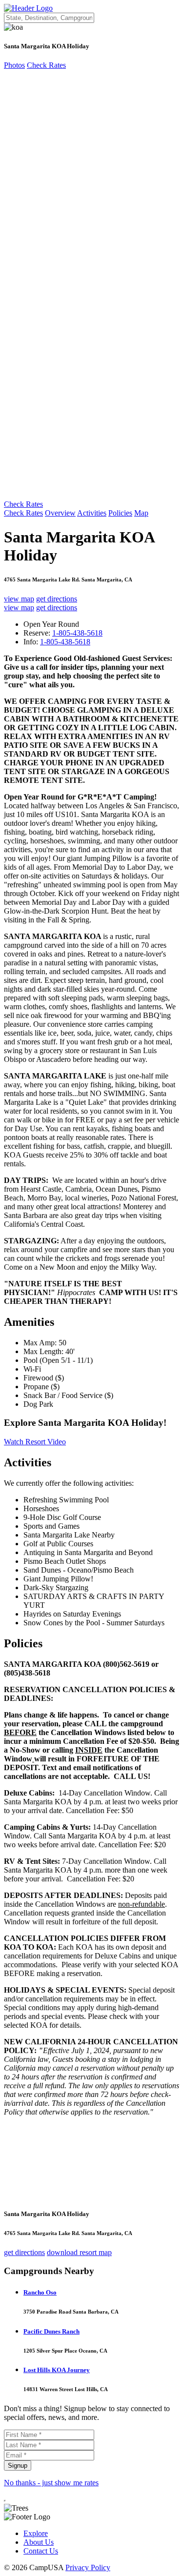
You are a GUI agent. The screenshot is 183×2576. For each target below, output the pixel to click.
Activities (92, 513)
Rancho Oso (40, 2292)
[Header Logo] (28, 8)
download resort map (79, 2252)
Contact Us (41, 2551)
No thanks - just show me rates (51, 2483)
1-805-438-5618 (77, 633)
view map (19, 599)
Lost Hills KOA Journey (57, 2370)
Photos (14, 65)
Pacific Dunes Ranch (51, 2331)
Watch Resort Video (35, 1442)
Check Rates (46, 65)
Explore (36, 2533)
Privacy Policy (88, 2567)
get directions (57, 599)
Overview (60, 513)
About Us (39, 2542)
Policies (120, 513)
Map (141, 513)
